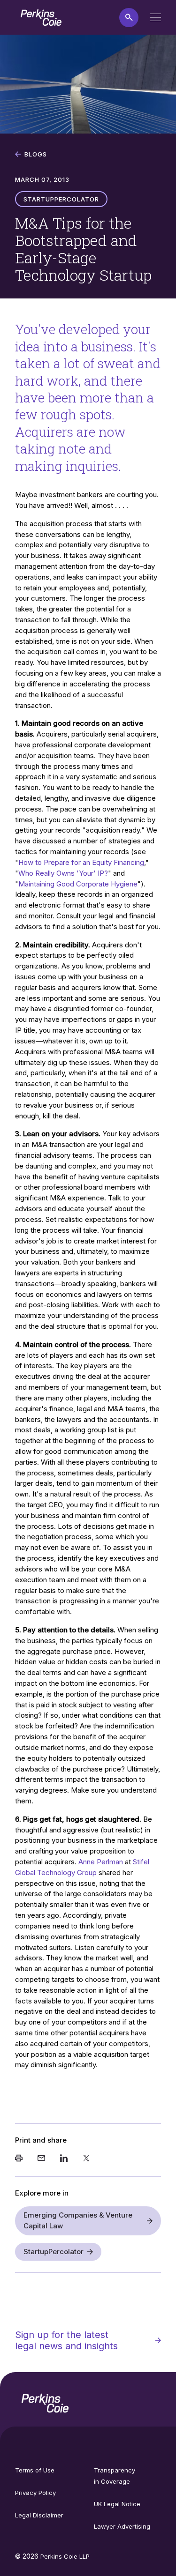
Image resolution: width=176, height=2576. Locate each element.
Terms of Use (35, 2470)
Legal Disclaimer (39, 2515)
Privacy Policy (35, 2493)
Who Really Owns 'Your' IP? (63, 873)
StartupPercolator (54, 2252)
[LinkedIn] (64, 2159)
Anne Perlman (102, 1862)
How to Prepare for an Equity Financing (81, 862)
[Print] (19, 2159)
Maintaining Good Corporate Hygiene (78, 884)
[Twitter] (86, 2159)
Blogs (36, 154)
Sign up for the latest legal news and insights (66, 2340)
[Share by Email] (41, 2159)
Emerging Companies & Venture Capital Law (78, 2220)
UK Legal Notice (117, 2504)
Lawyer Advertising (122, 2526)
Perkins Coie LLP (65, 2556)
